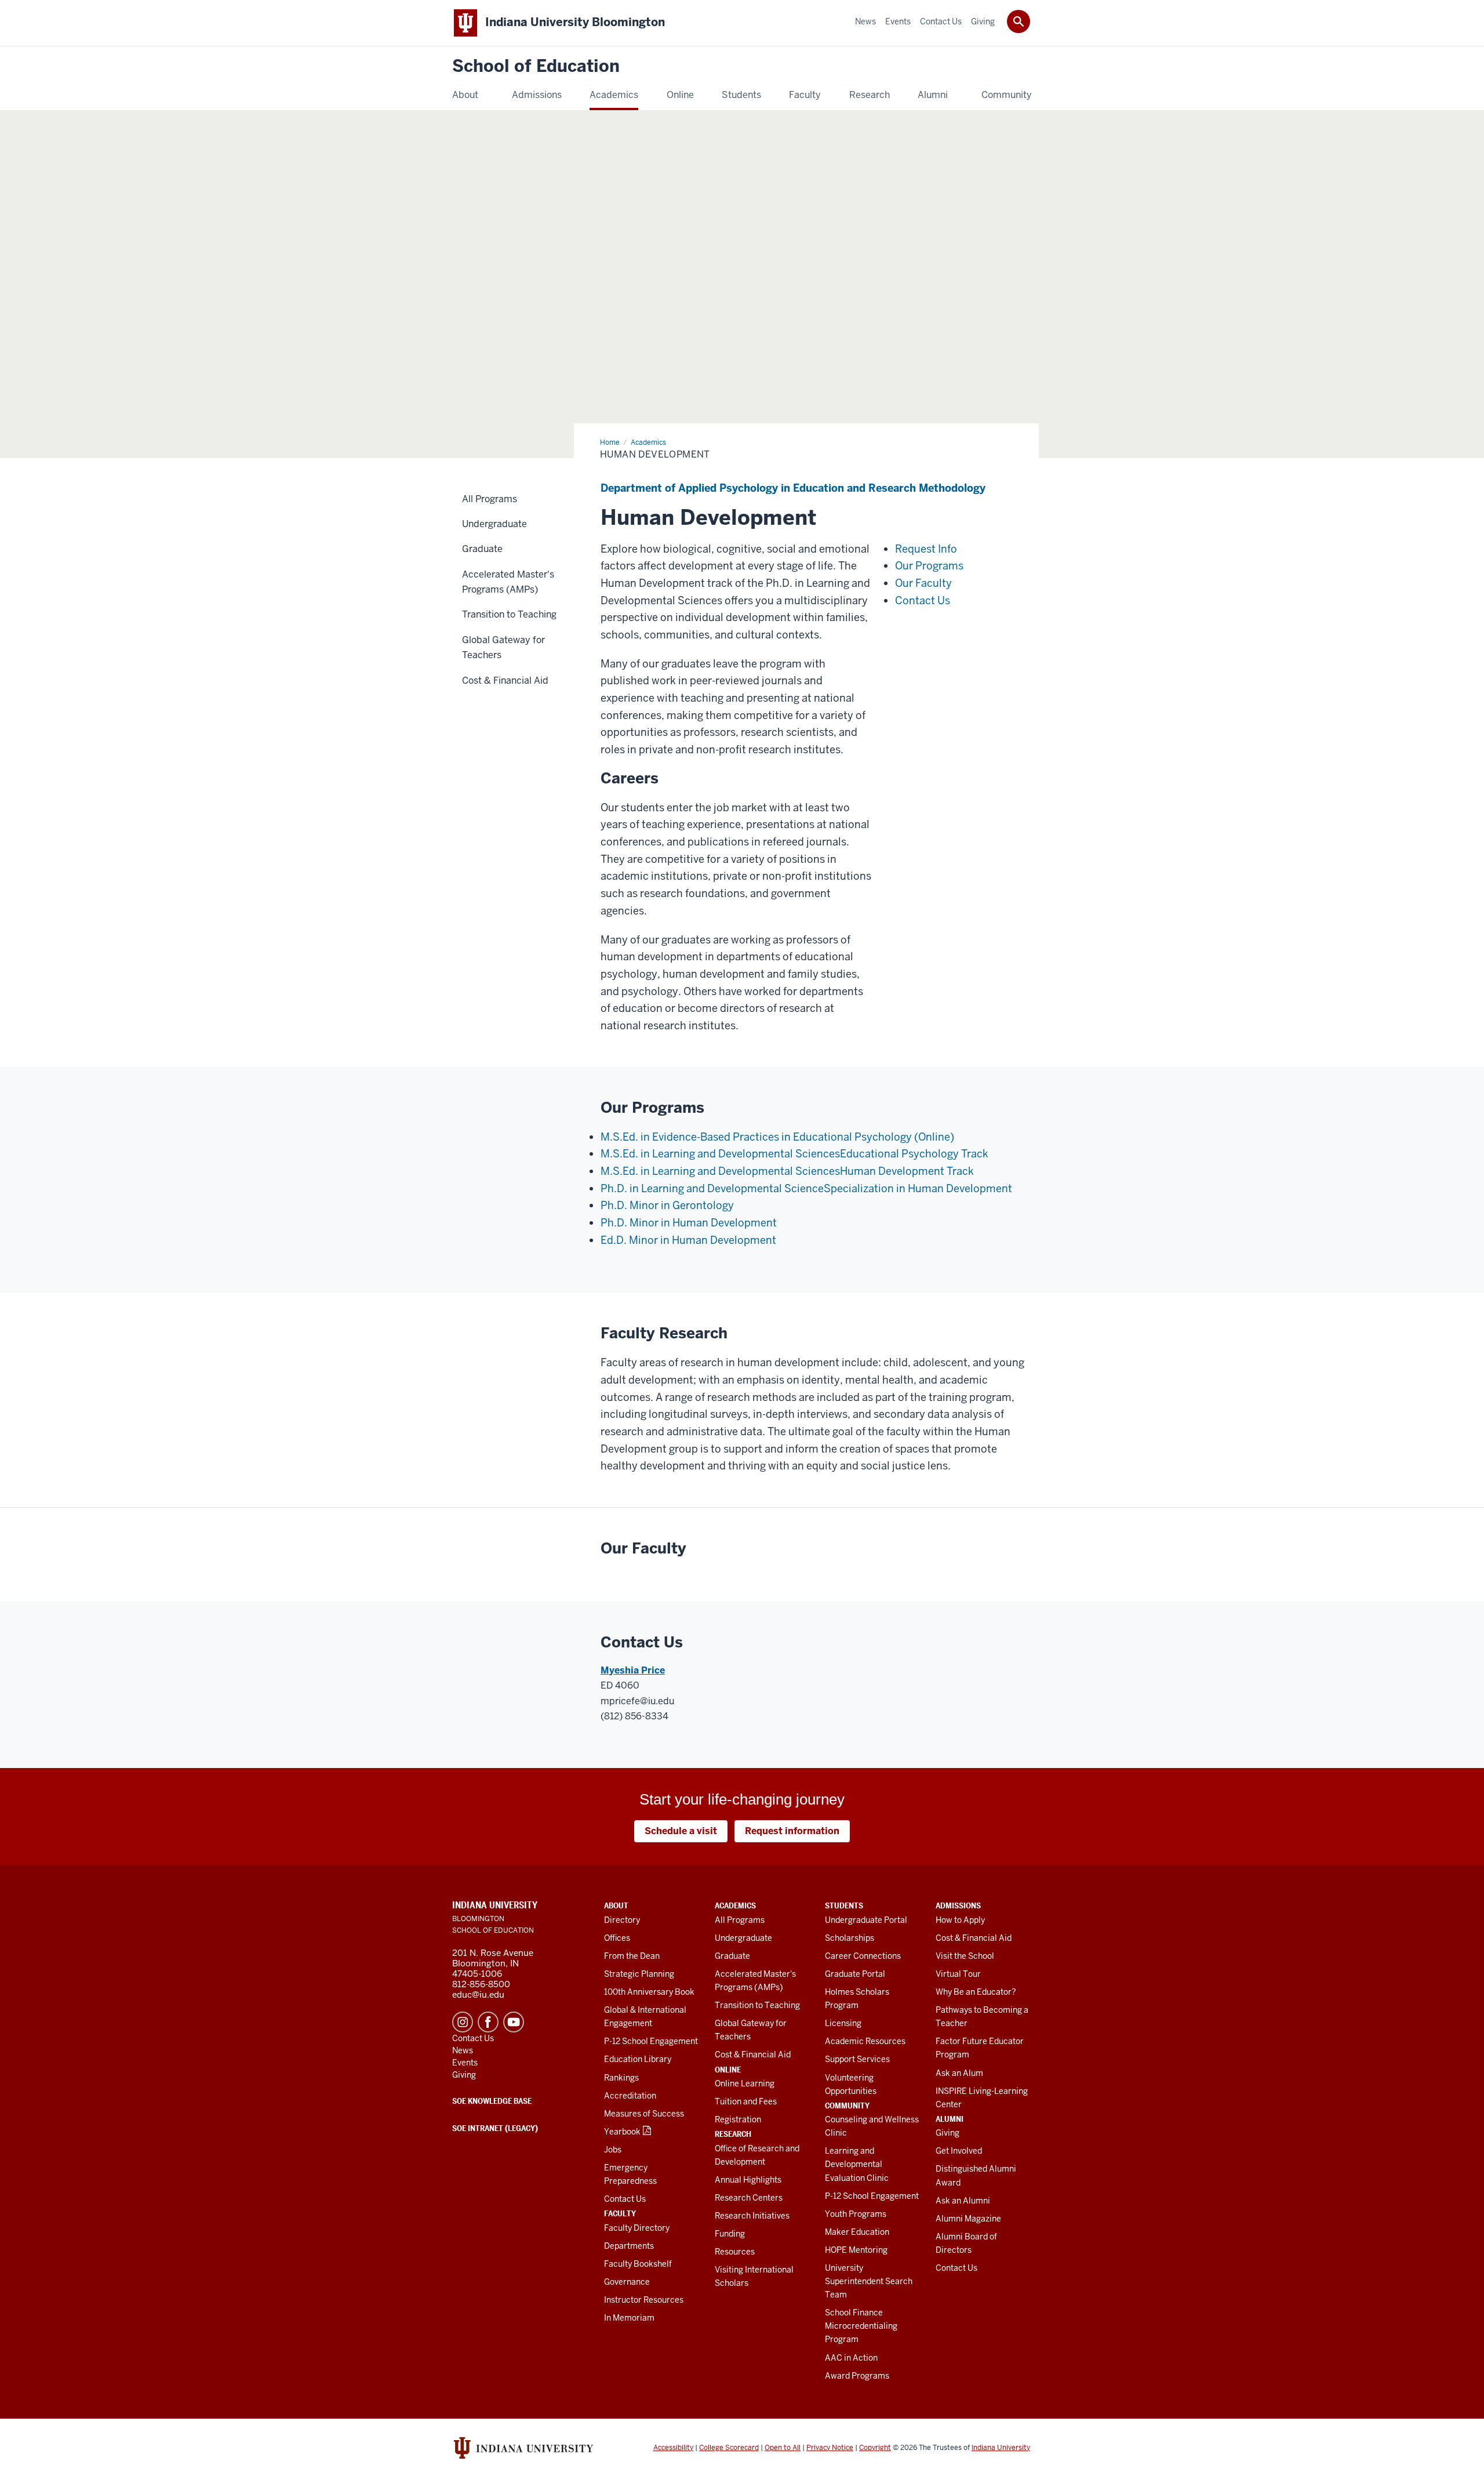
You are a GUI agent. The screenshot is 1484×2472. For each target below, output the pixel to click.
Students (844, 1905)
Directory (622, 1920)
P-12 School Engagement (651, 2041)
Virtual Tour (958, 1974)
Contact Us (625, 2199)
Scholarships (850, 1938)
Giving (947, 2133)
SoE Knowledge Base (492, 2101)
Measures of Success (644, 2114)
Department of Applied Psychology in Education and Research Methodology (793, 488)
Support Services (857, 2059)
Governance (627, 2282)
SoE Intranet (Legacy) (495, 2128)
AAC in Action (851, 2358)
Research (733, 2134)
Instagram (463, 2022)
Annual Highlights (748, 2180)
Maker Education (857, 2232)
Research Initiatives (752, 2216)
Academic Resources (865, 2041)
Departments (629, 2246)
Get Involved (959, 2151)
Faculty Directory (637, 2228)
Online (728, 2070)
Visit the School (965, 1956)
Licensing (843, 2023)
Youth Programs (856, 2214)
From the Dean (632, 1956)
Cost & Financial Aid (753, 2054)
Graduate (732, 1956)
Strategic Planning (639, 1974)
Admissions (958, 1905)
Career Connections (863, 1956)
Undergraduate (743, 1938)
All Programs (740, 1920)
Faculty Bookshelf (638, 2264)
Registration (738, 2119)
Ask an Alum (959, 2073)
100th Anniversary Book (649, 1992)
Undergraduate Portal (866, 1920)
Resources (735, 2252)
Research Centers (749, 2198)
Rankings (621, 2078)
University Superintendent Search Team (869, 2281)
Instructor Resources (644, 2300)
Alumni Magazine (968, 2219)
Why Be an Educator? (976, 1992)
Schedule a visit (681, 1831)
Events (465, 2063)
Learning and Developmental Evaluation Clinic (857, 2164)
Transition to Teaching (757, 2005)
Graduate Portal (855, 1974)
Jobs (613, 2150)
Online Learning (745, 2083)
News (463, 2050)
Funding (730, 2234)
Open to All (783, 2448)
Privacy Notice (830, 2448)
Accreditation (630, 2096)
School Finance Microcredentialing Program (861, 2326)
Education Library (638, 2059)
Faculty (620, 2213)
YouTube (514, 2022)
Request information (792, 1831)
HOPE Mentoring (856, 2250)
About (616, 1905)
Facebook (488, 2022)
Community (847, 2106)
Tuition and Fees (746, 2101)
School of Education (536, 66)
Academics (735, 1905)
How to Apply (960, 1920)
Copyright (875, 2448)
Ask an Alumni (963, 2201)
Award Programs (857, 2376)
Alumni (950, 2119)
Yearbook (622, 2132)
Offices (617, 1938)
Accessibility (673, 2448)
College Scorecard (729, 2448)
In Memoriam (629, 2318)
